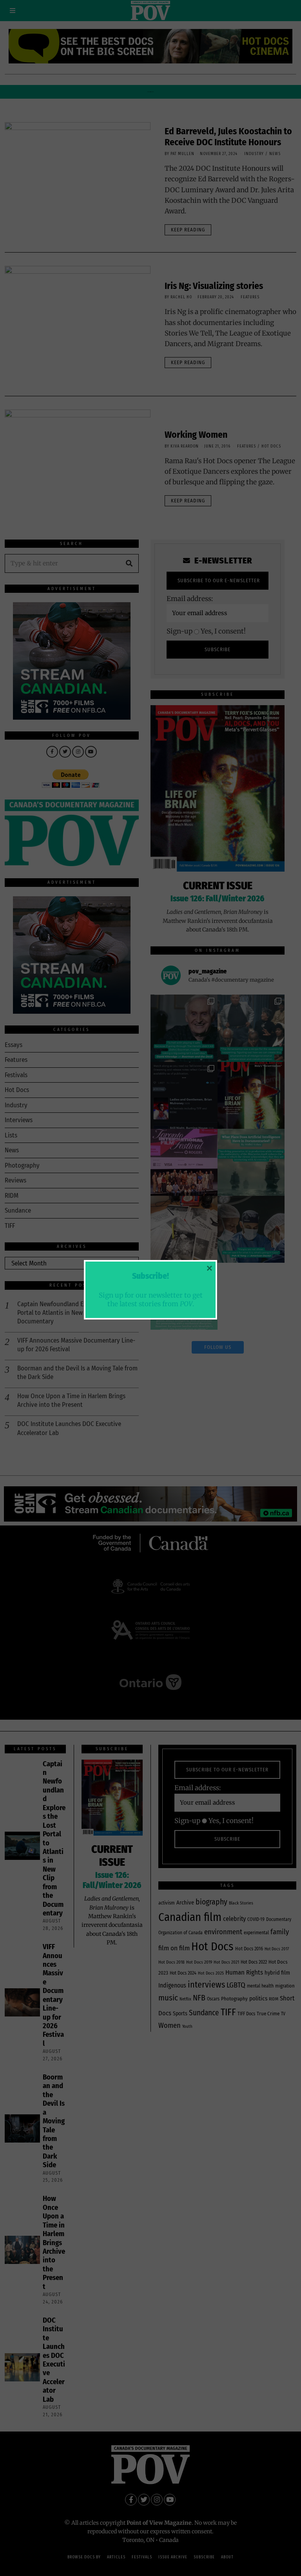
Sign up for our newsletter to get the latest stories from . (151, 1299)
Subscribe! (150, 1276)
